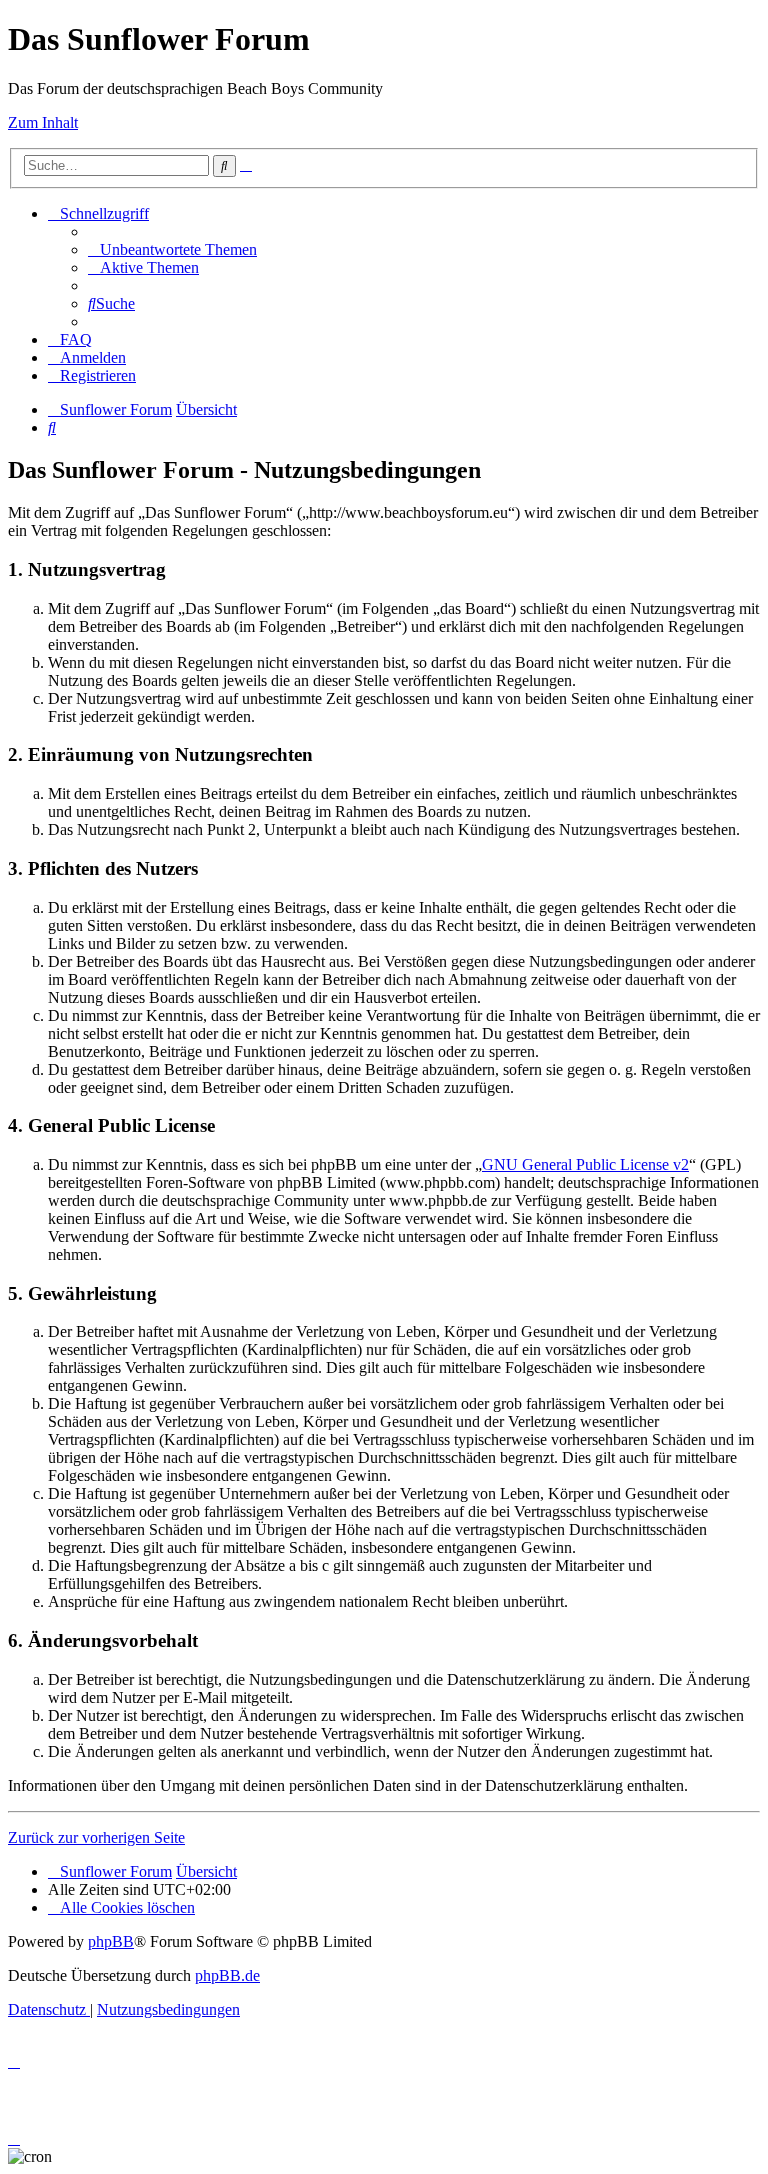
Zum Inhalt (43, 122)
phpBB (111, 1941)
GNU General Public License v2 (585, 1164)
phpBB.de (227, 1975)
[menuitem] (172, 249)
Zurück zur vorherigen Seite (96, 1837)
